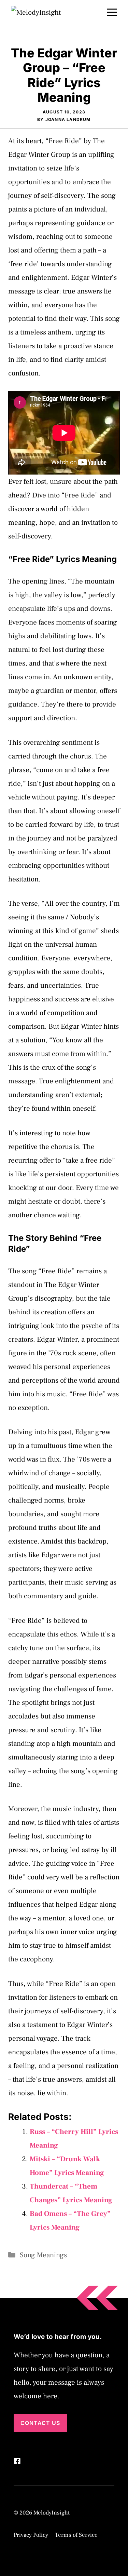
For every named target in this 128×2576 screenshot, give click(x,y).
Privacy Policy (31, 2535)
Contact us (40, 2423)
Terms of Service (76, 2535)
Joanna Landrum (68, 119)
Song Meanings (43, 2255)
